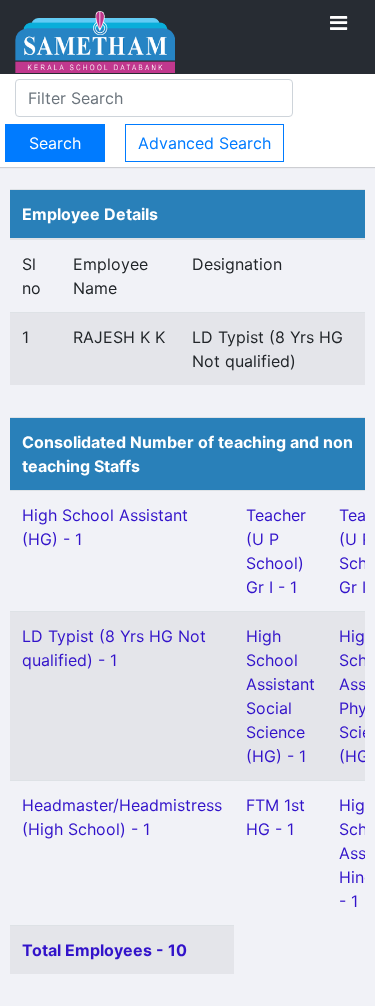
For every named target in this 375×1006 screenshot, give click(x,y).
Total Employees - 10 (104, 950)
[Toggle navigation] (338, 23)
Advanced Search (204, 143)
